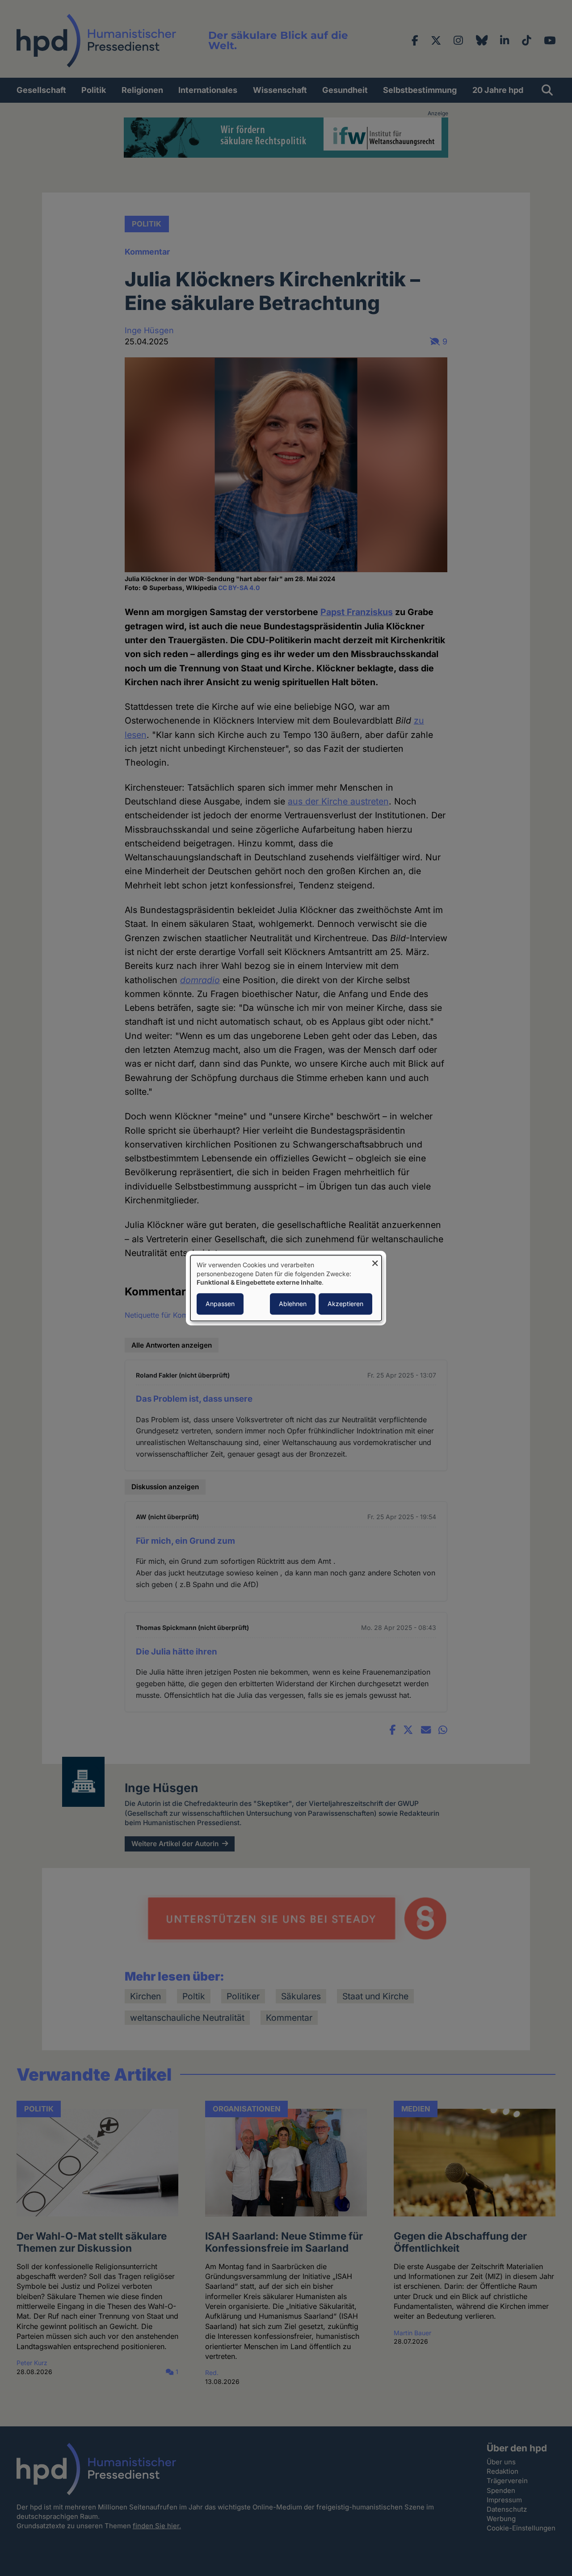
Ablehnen (293, 1304)
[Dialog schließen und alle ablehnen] (375, 1261)
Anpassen (220, 1304)
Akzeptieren (345, 1304)
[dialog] (286, 1288)
